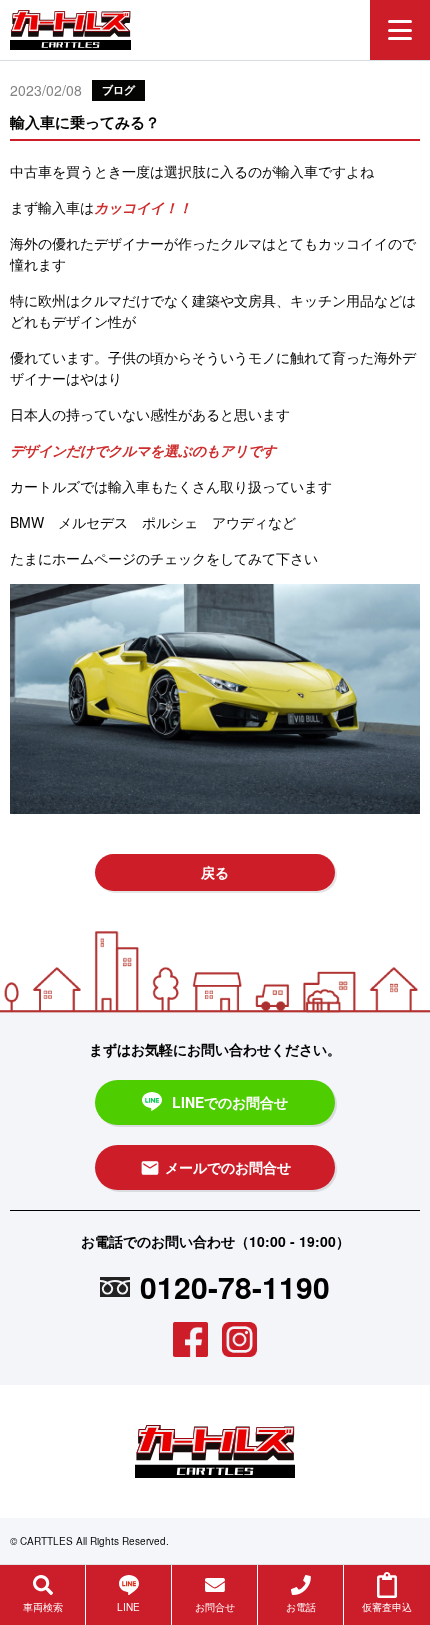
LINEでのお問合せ (230, 1102)
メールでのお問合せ (215, 1167)
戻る (215, 872)
